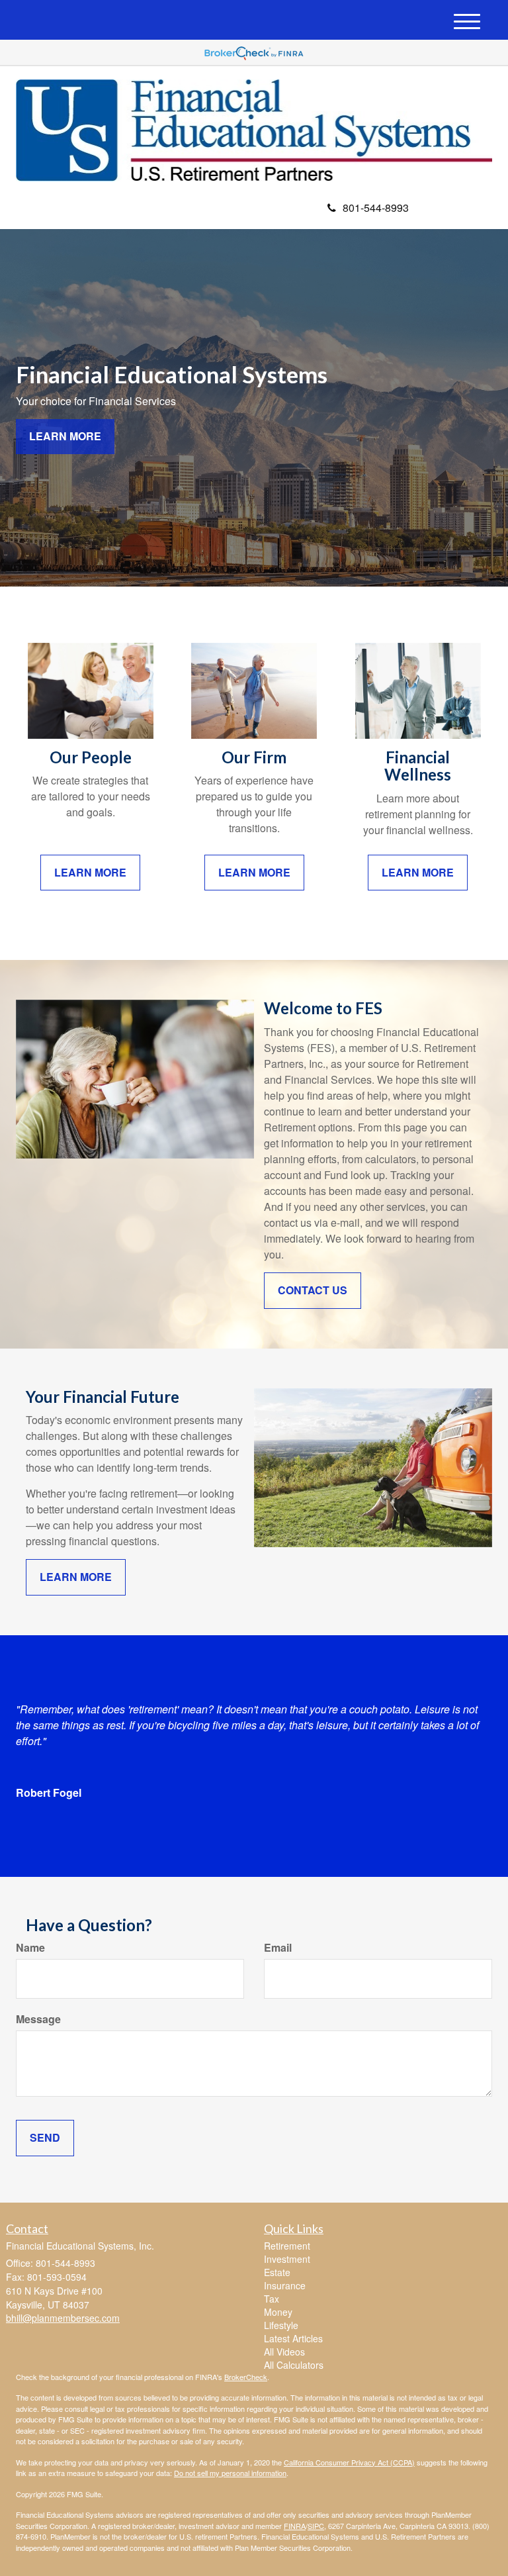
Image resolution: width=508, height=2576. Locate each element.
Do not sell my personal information (230, 2473)
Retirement (287, 2246)
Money (278, 2312)
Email (278, 1948)
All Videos (284, 2352)
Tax (272, 2299)
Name (30, 1948)
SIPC (316, 2526)
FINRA (295, 2526)
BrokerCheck (246, 2377)
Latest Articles (293, 2338)
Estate (277, 2272)
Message (38, 2019)
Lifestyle (281, 2325)
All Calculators (294, 2365)
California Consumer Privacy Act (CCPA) (349, 2462)
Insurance (285, 2285)
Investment (287, 2259)
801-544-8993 (376, 208)
